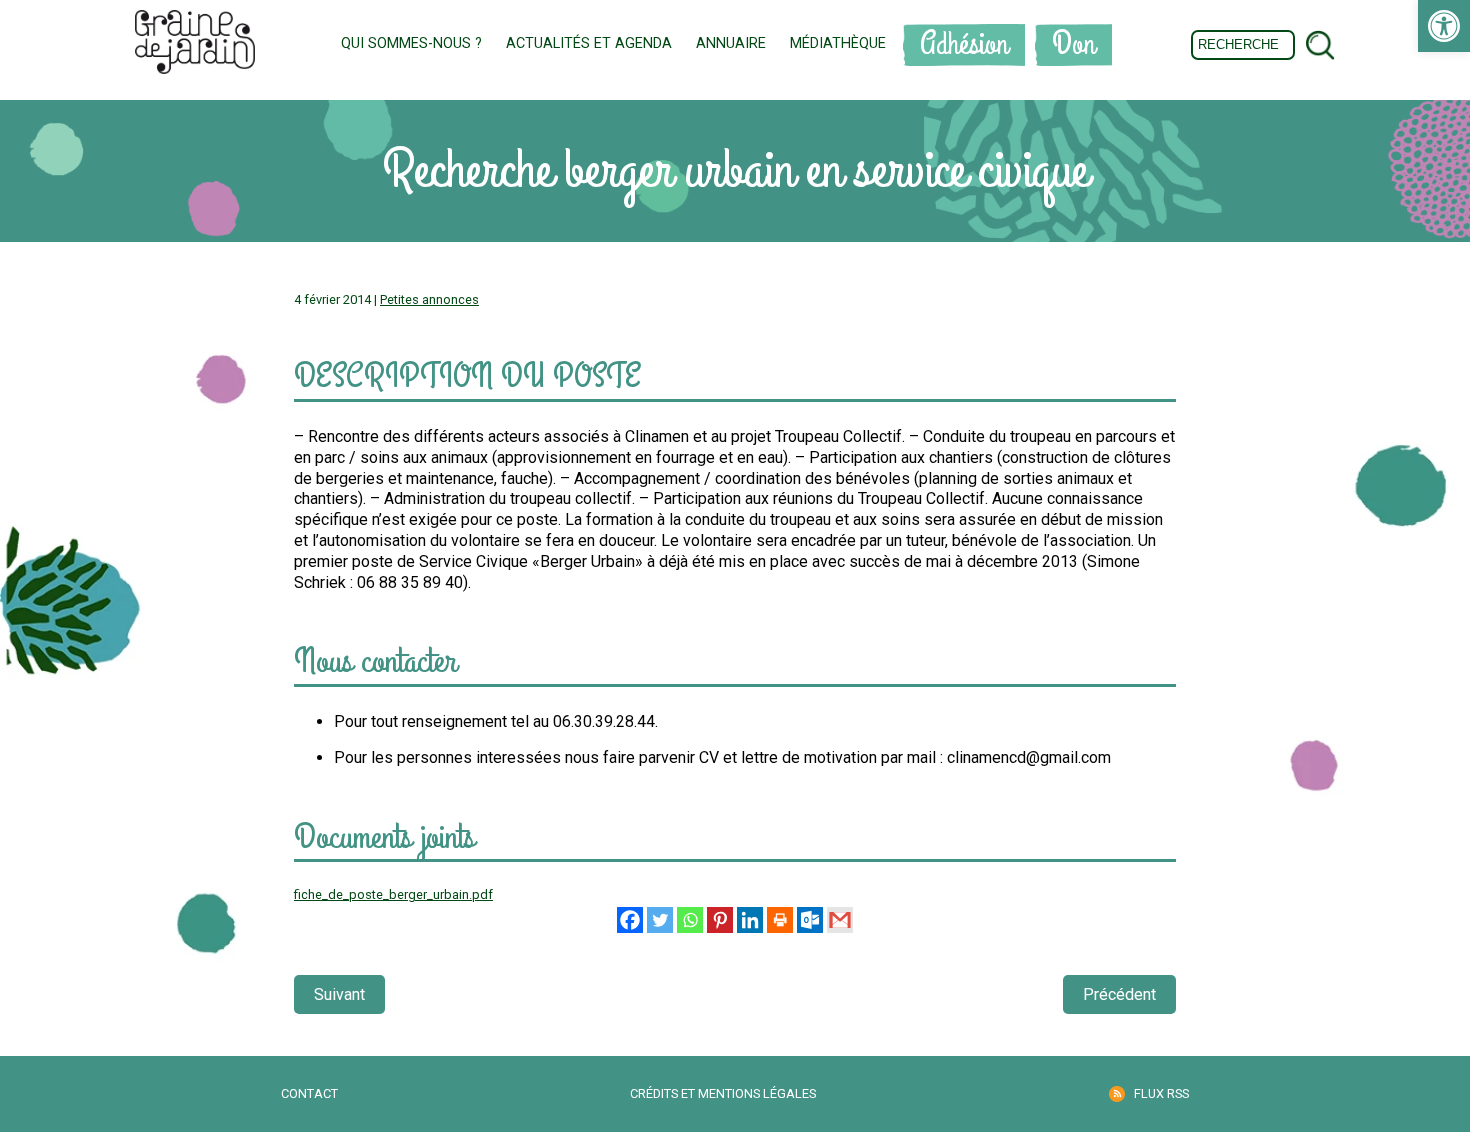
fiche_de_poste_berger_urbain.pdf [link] (393, 894)
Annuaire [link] (731, 43)
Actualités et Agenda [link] (589, 43)
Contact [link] (309, 1093)
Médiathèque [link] (838, 43)
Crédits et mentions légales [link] (723, 1093)
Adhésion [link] (964, 44)
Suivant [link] (339, 994)
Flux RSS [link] (1161, 1093)
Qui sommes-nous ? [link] (411, 43)
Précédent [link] (1119, 994)
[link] (1444, 26)
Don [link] (1073, 44)
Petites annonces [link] (429, 299)
